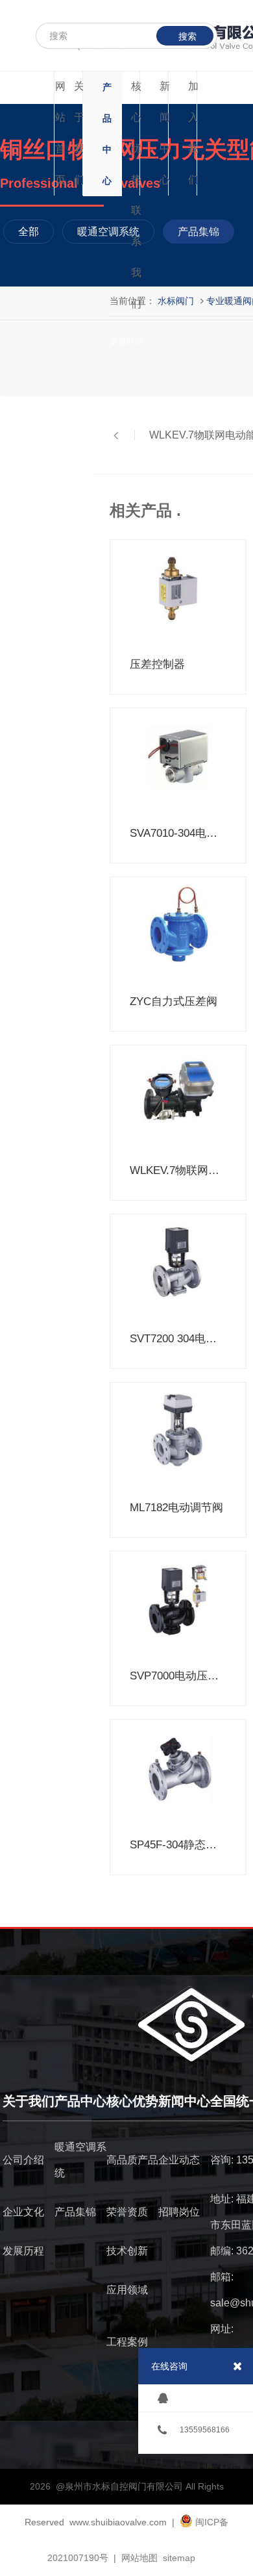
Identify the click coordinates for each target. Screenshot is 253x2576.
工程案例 (127, 2342)
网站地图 (139, 2558)
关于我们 (79, 133)
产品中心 (107, 134)
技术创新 (127, 2251)
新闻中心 (165, 133)
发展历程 (23, 2251)
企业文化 (23, 2212)
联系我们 (136, 257)
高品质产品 (132, 2160)
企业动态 (179, 2160)
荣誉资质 (127, 2212)
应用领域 (127, 2290)
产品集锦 (75, 2212)
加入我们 (193, 133)
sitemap (179, 2558)
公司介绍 (23, 2160)
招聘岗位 (179, 2212)
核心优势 (136, 133)
